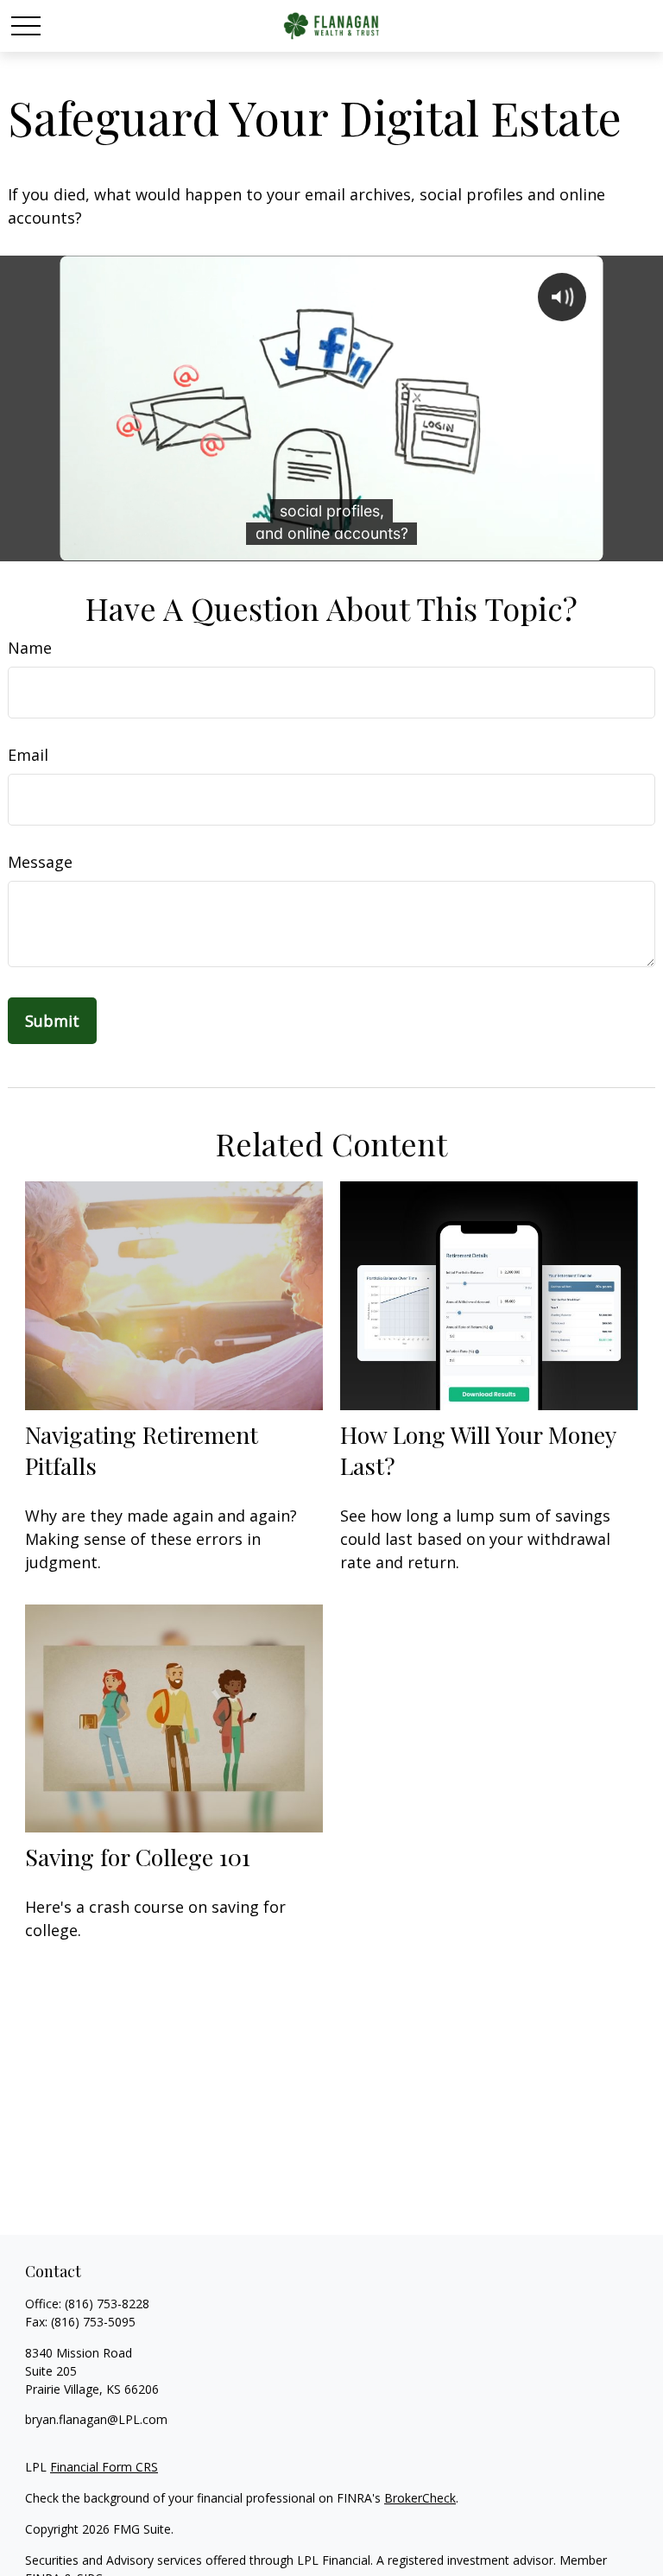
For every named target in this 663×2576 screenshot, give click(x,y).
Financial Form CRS (104, 2467)
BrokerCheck (420, 2498)
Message (40, 862)
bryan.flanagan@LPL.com (96, 2419)
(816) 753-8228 (107, 2304)
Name (30, 648)
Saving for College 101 (138, 1857)
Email (28, 755)
